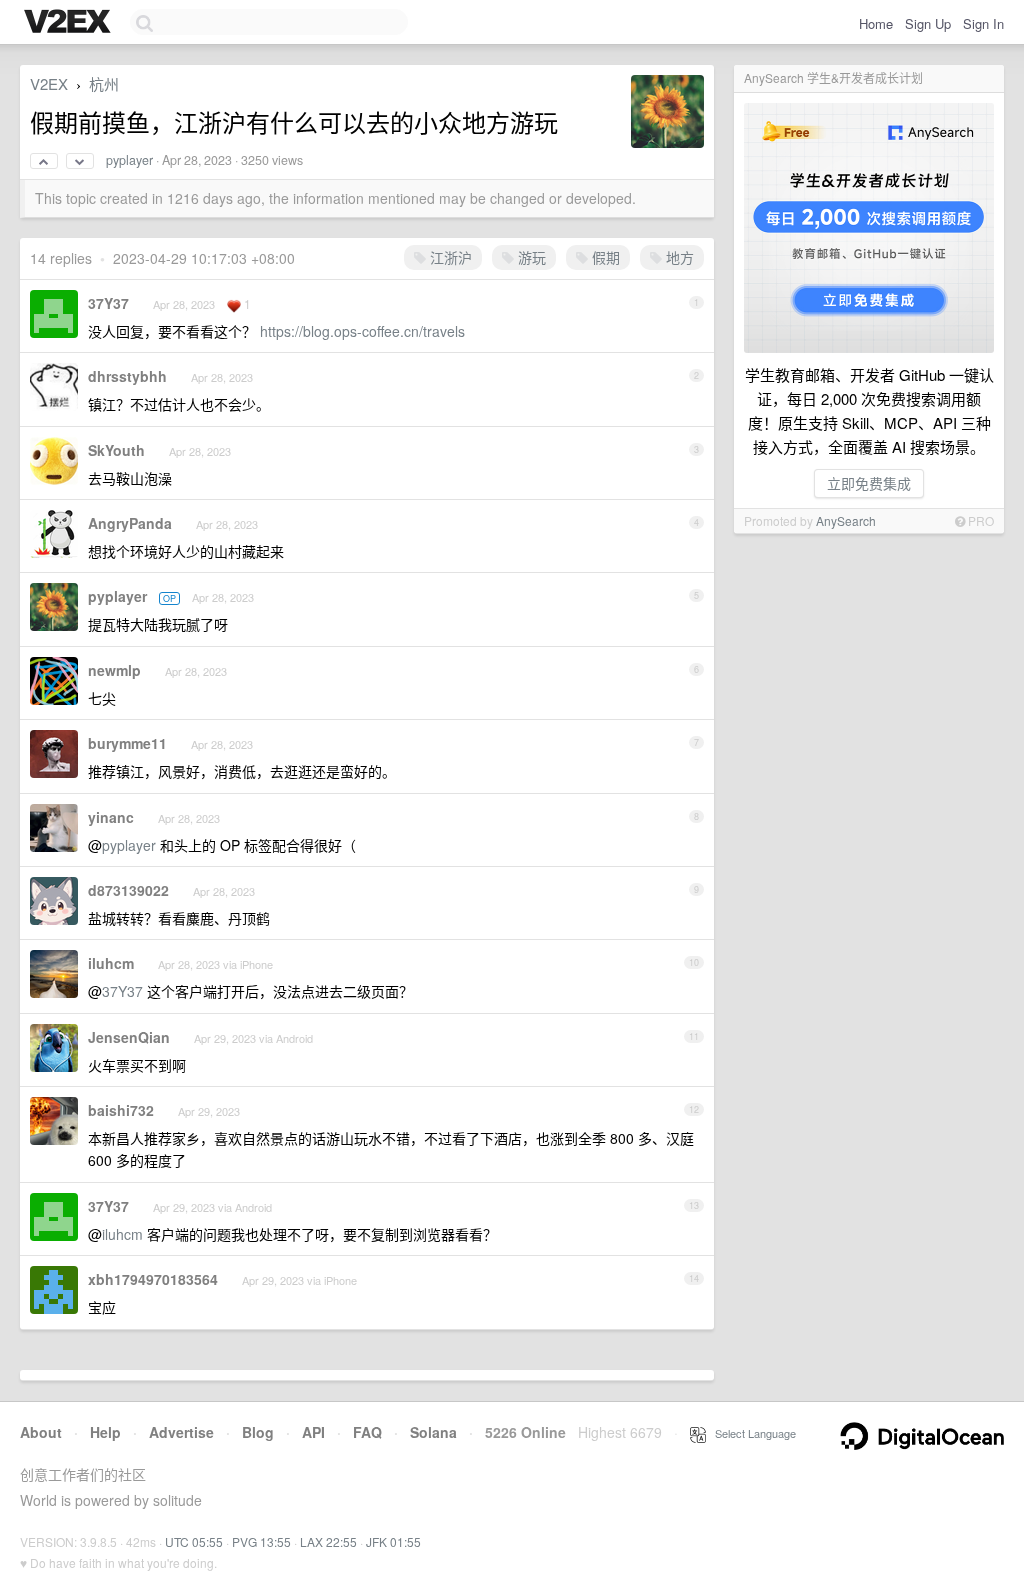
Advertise (181, 1432)
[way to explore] (70, 23)
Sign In (983, 23)
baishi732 (121, 1110)
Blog (258, 1432)
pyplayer (129, 160)
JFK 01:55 (393, 1541)
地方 (678, 257)
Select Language (751, 1433)
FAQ (367, 1432)
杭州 (104, 83)
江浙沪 (449, 257)
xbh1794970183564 (153, 1279)
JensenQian (129, 1037)
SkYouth (116, 450)
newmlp (114, 670)
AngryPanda (130, 523)
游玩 (530, 257)
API (313, 1432)
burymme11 (127, 743)
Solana (433, 1432)
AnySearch (846, 520)
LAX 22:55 (328, 1541)
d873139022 (128, 890)
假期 (604, 257)
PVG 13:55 (261, 1541)
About (41, 1432)
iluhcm (111, 963)
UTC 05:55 (194, 1541)
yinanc (111, 817)
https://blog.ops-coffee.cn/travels (362, 331)
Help (105, 1432)
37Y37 (108, 303)
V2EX (49, 83)
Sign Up (928, 23)
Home (876, 23)
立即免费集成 (869, 483)
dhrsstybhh (127, 376)
